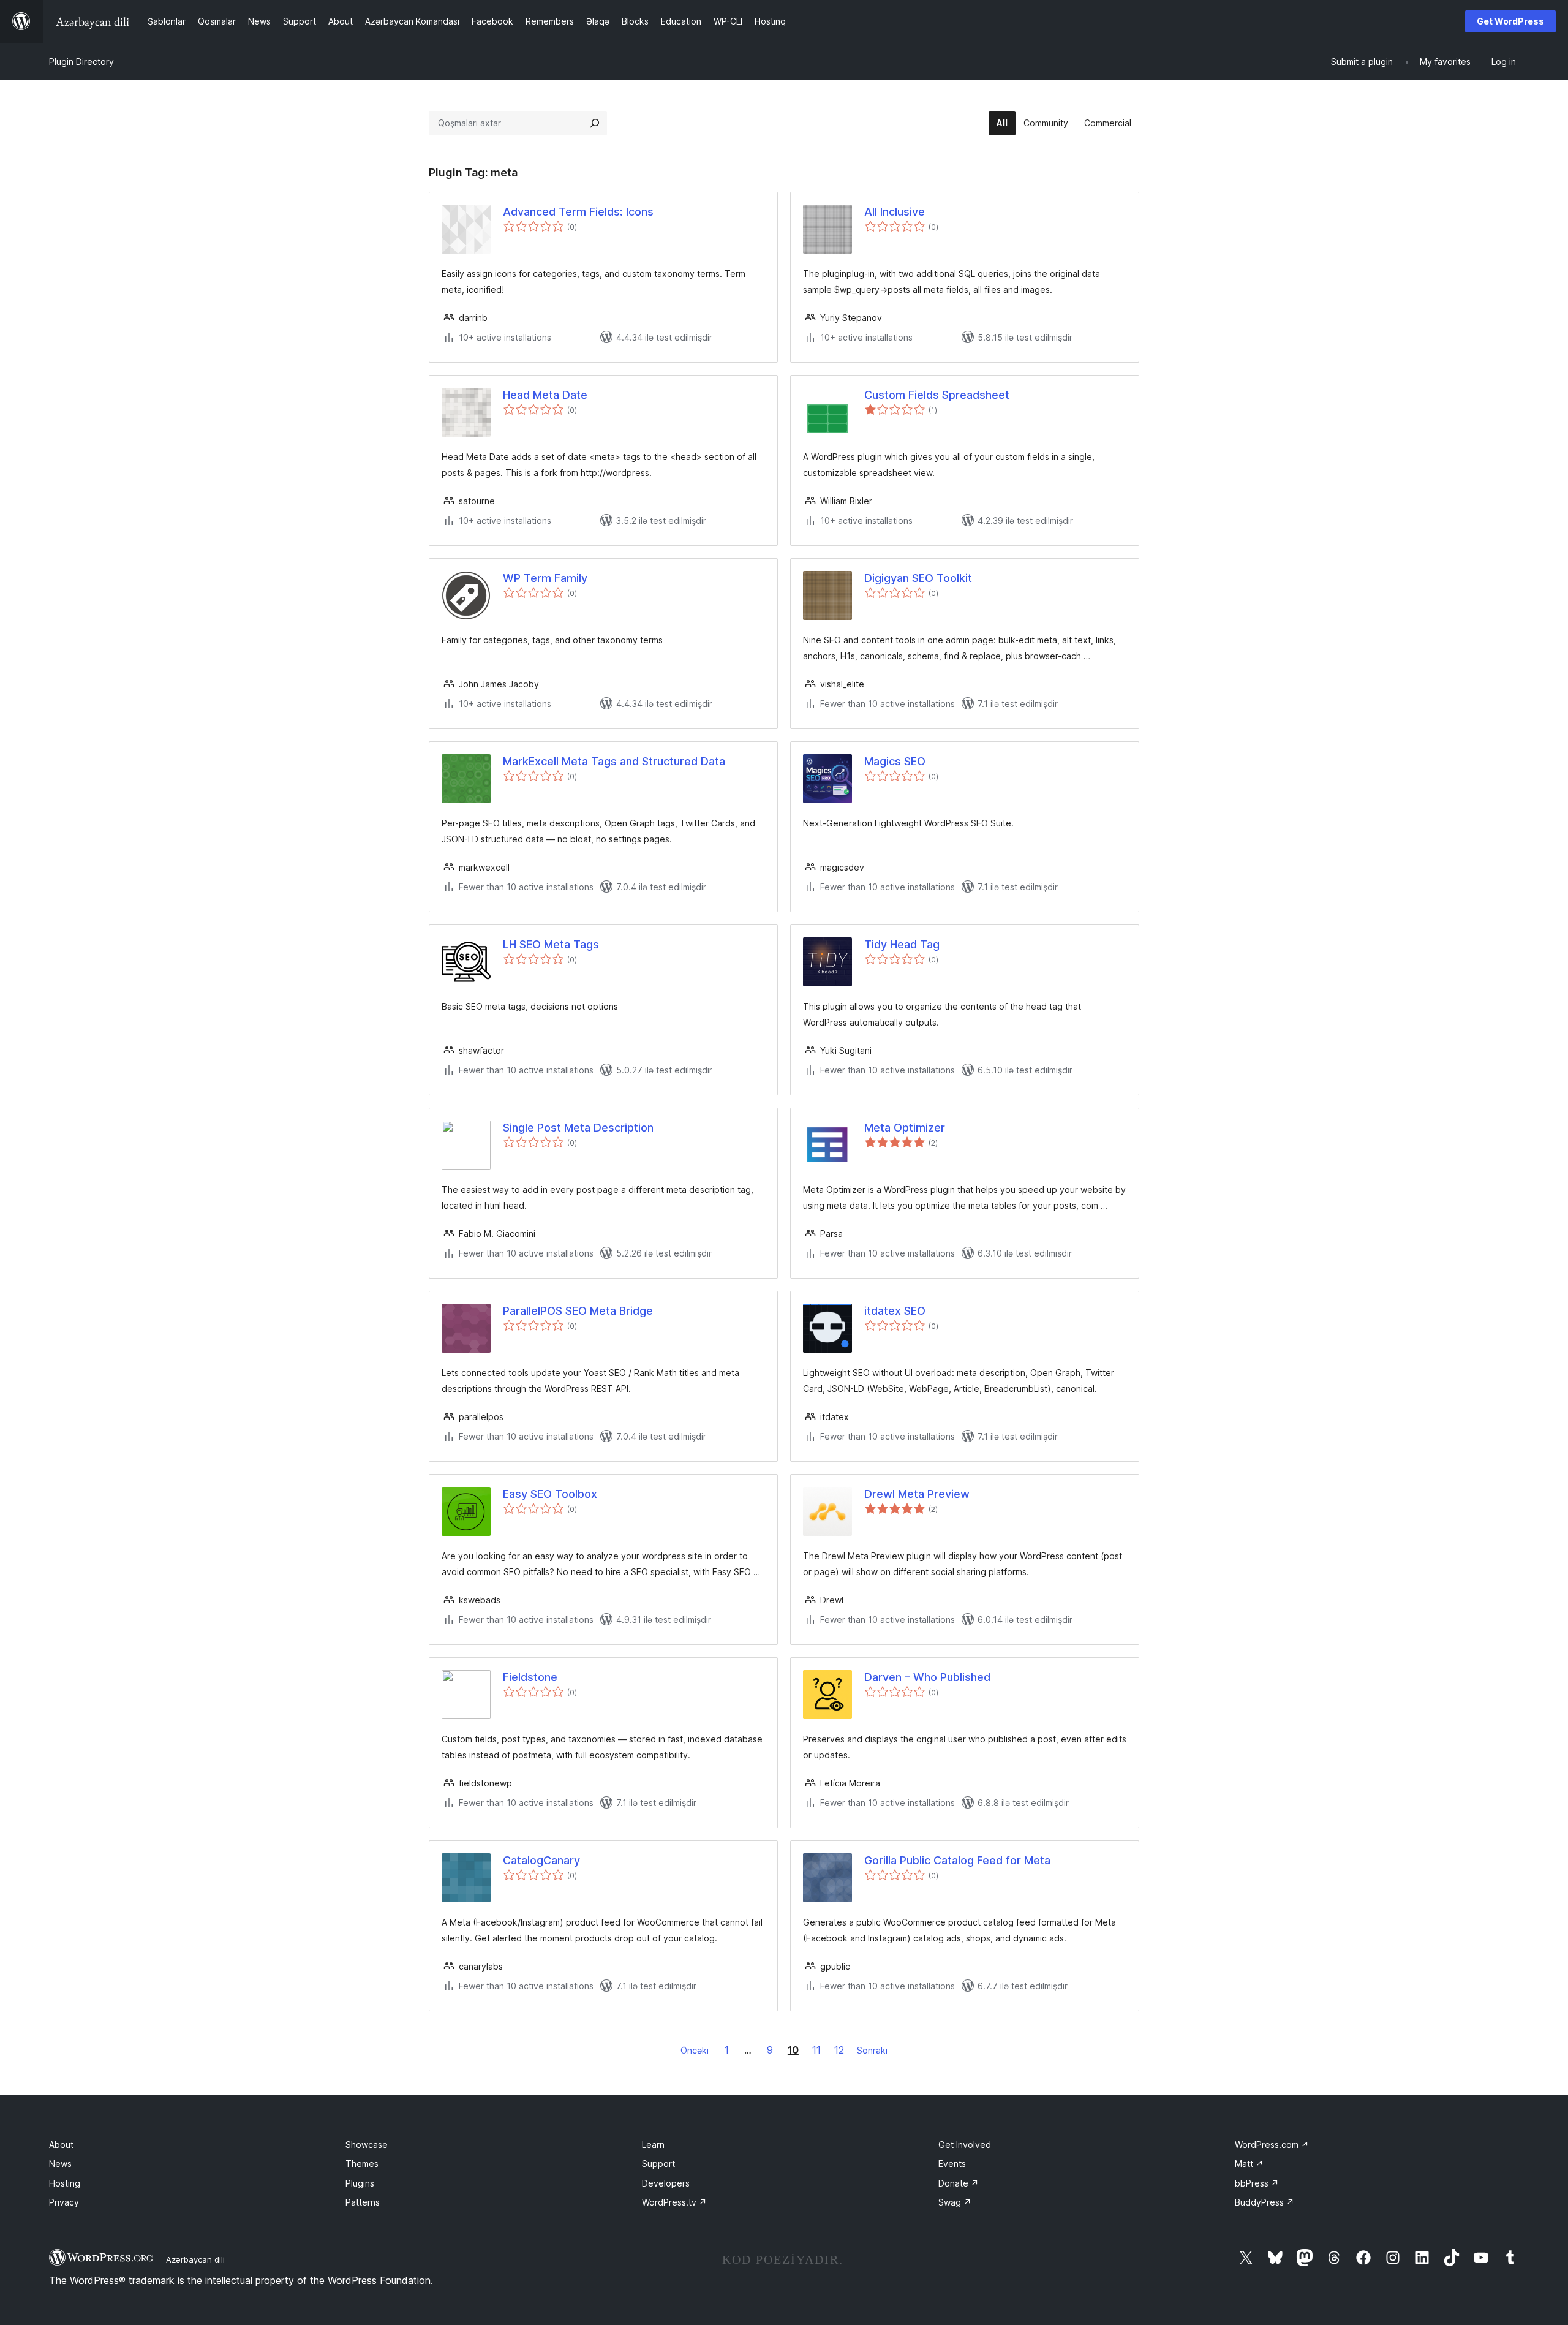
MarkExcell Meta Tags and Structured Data (614, 761)
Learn (653, 2145)
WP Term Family (545, 578)
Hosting (65, 2183)
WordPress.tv (674, 2202)
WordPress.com (1272, 2145)
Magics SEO (895, 761)
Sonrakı (872, 2050)
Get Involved (965, 2145)
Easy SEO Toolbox (550, 1494)
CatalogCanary (541, 1860)
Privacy (64, 2202)
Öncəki (695, 2050)
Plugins (360, 2183)
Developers (666, 2183)
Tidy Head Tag (902, 944)
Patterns (363, 2202)
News (60, 2164)
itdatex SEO (895, 1311)
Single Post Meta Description (578, 1128)
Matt (1249, 2164)
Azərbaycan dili (195, 2259)
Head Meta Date (545, 395)
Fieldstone (530, 1677)
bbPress (1257, 2183)
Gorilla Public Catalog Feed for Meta (957, 1860)
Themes (362, 2164)
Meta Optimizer (905, 1128)
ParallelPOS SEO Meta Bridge (578, 1311)
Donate (959, 2183)
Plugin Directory (81, 62)
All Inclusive (895, 212)
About (61, 2145)
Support (658, 2164)
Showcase (367, 2145)
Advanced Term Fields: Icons (578, 212)
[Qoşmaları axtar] (595, 123)
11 (816, 2050)
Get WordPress (1510, 21)
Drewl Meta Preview (917, 1494)
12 (839, 2050)
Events (952, 2164)
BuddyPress (1265, 2202)
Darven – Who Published (927, 1677)
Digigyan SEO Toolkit (918, 578)
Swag (955, 2202)
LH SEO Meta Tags (551, 944)
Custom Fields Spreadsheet (937, 395)
